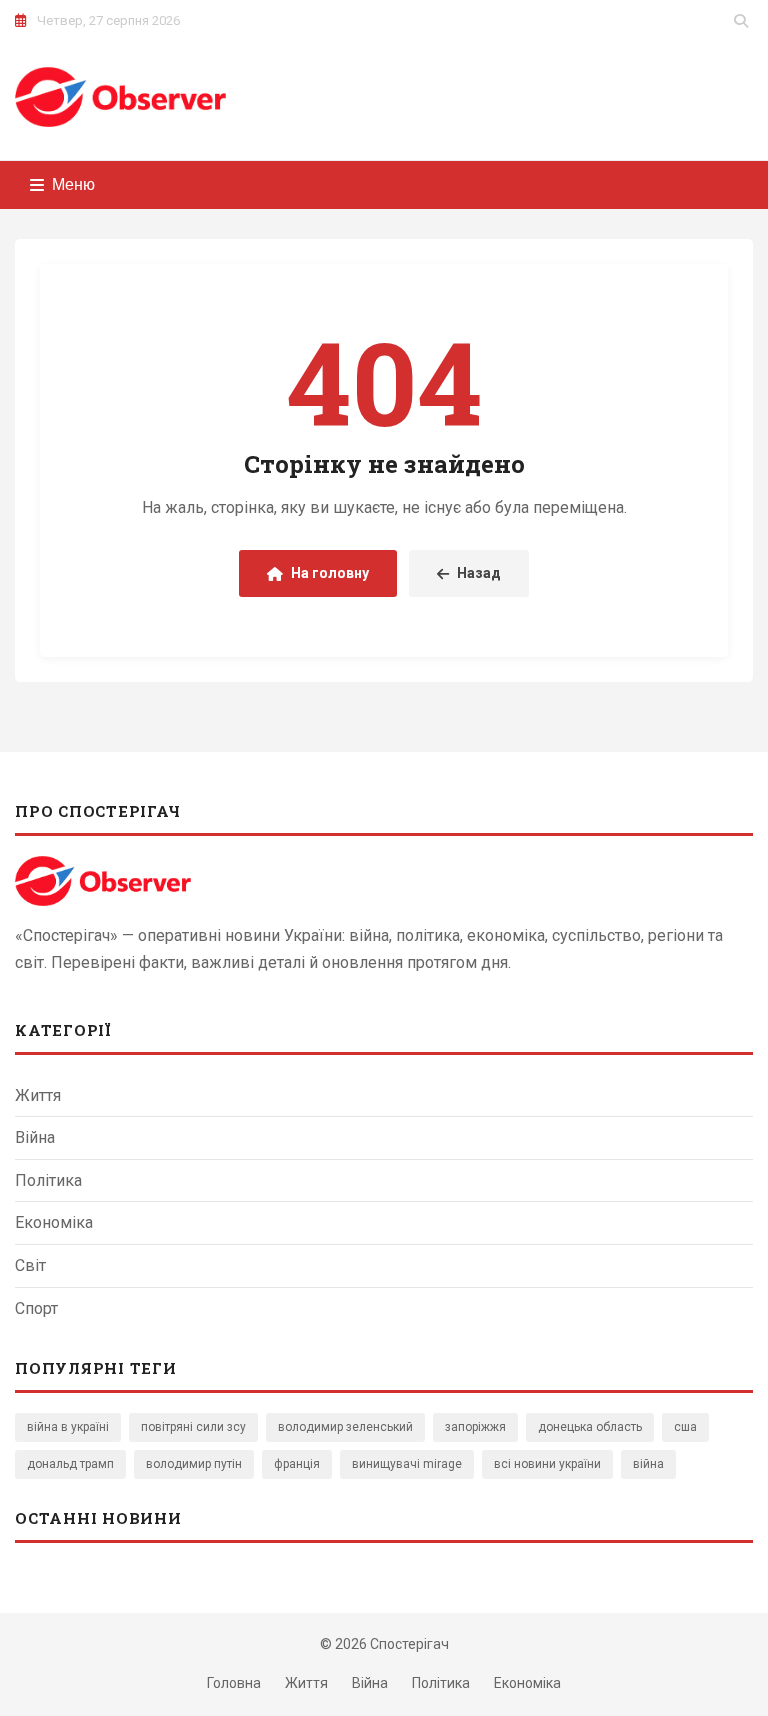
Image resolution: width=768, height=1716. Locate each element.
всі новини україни (547, 1464)
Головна (234, 1683)
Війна (35, 1137)
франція (297, 1464)
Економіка (54, 1222)
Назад (479, 573)
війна (648, 1464)
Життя (38, 1095)
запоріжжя (475, 1427)
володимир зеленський (345, 1427)
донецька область (590, 1427)
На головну (330, 573)
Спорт (36, 1308)
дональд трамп (70, 1464)
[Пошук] (741, 21)
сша (685, 1427)
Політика (48, 1180)
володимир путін (194, 1464)
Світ (30, 1265)
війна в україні (68, 1427)
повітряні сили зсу (193, 1427)
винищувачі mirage (407, 1464)
